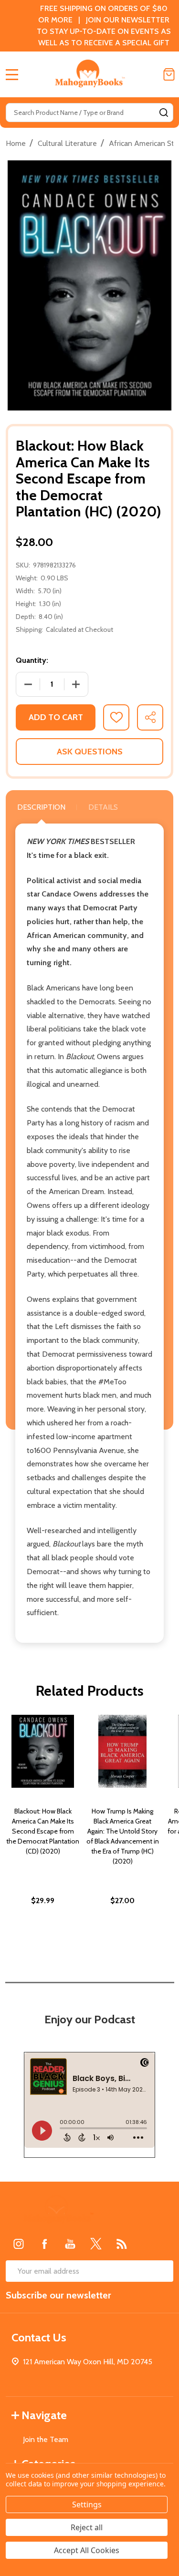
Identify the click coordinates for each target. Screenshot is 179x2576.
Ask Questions (90, 752)
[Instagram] (19, 2244)
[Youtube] (70, 2244)
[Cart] (169, 74)
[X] (96, 2244)
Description (41, 807)
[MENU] (12, 74)
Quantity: (32, 660)
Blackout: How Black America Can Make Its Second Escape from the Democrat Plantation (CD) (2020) (43, 1831)
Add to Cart (56, 717)
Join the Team (46, 2439)
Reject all (87, 2527)
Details (103, 807)
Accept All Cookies (87, 2550)
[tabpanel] (43, 1830)
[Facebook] (44, 2244)
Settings (87, 2504)
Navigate (44, 2415)
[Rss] (122, 2244)
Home (16, 143)
